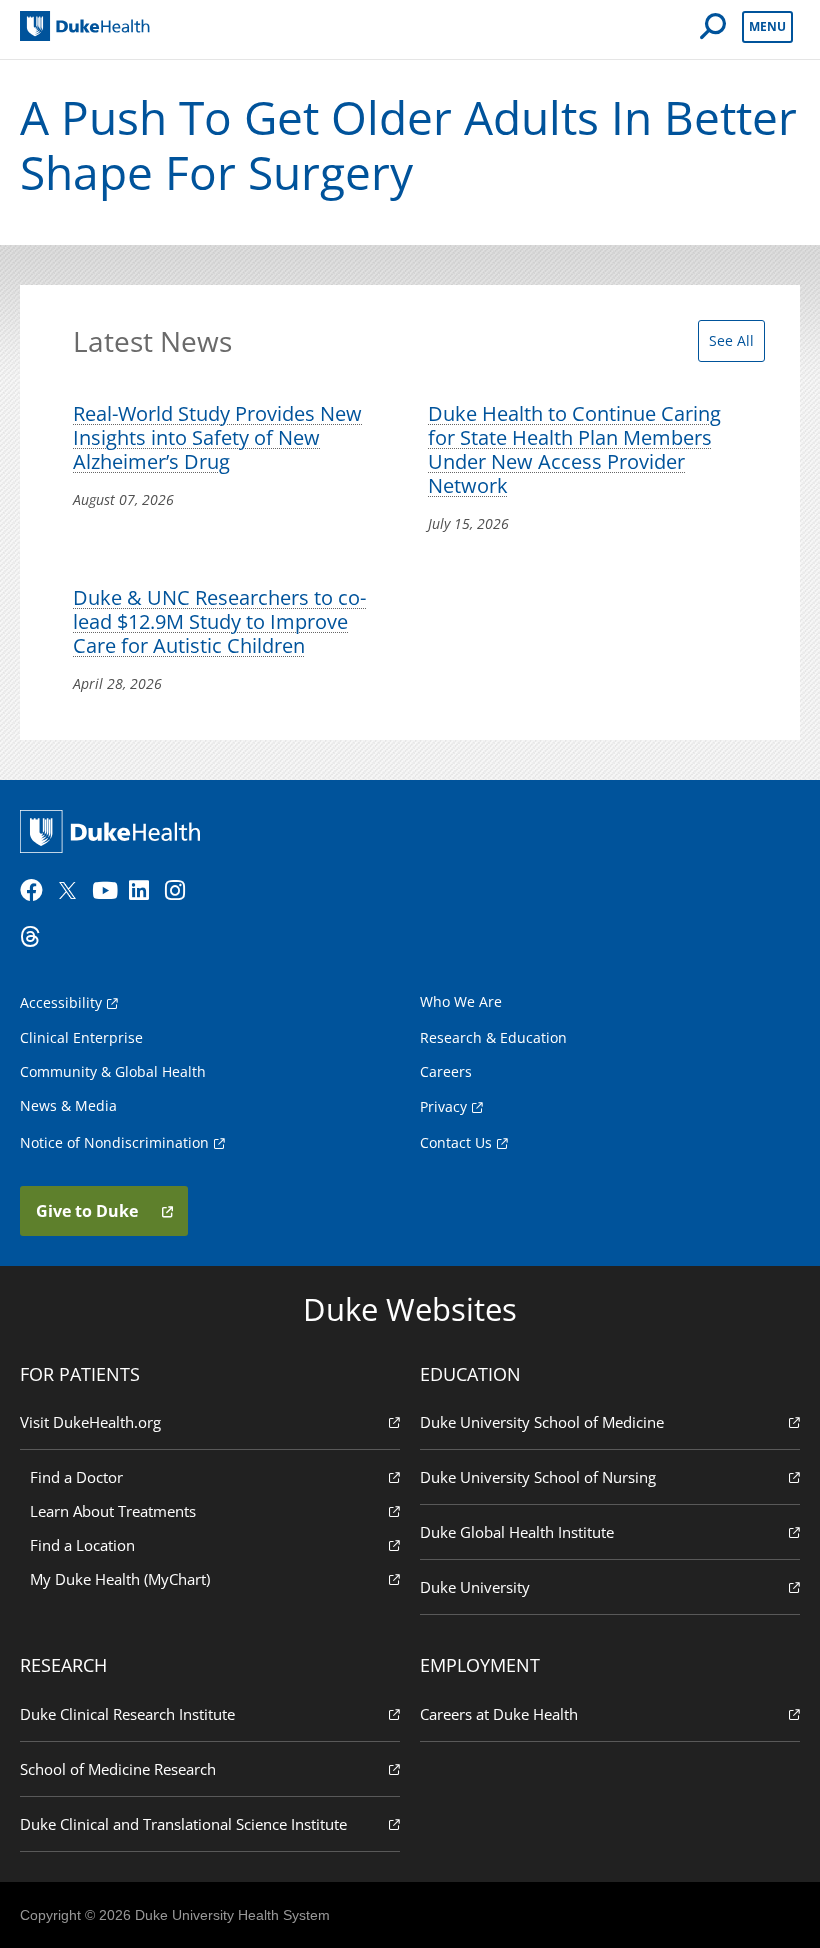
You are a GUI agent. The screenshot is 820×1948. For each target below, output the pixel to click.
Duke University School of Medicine (542, 1422)
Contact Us (456, 1142)
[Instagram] (181, 891)
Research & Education (493, 1037)
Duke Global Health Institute (517, 1532)
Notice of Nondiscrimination (114, 1142)
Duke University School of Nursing (538, 1477)
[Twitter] (72, 891)
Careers (446, 1071)
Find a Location (82, 1545)
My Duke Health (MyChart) (120, 1579)
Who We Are (461, 1001)
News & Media (68, 1105)
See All (731, 340)
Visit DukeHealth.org (90, 1422)
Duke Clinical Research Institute (127, 1714)
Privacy (443, 1106)
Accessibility (61, 1002)
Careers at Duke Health (499, 1714)
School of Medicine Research (118, 1769)
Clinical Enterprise (81, 1037)
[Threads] (36, 937)
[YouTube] (108, 891)
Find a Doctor (76, 1477)
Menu (767, 26)
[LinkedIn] (145, 891)
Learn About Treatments (113, 1511)
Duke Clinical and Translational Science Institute (183, 1824)
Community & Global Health (113, 1071)
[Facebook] (36, 891)
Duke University (475, 1587)
